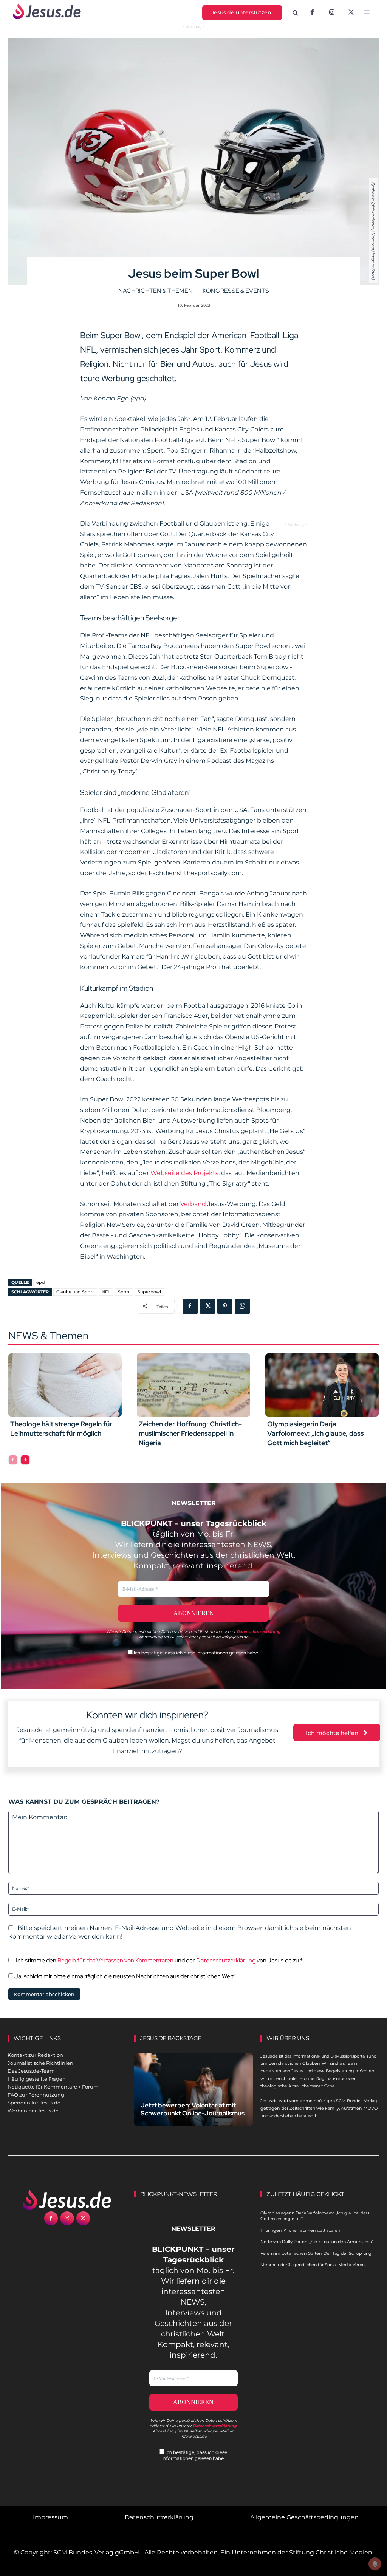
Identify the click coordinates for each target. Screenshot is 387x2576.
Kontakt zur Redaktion (35, 2055)
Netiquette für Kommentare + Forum (53, 2087)
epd (41, 1282)
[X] (351, 13)
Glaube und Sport (75, 1292)
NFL (106, 1292)
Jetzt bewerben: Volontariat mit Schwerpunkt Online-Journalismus (193, 2109)
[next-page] (25, 1460)
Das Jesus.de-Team (31, 2071)
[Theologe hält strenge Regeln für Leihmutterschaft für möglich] (65, 1385)
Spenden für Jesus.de (34, 2103)
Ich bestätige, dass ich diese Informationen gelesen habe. (196, 1653)
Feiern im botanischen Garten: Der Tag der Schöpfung (316, 2253)
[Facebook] (312, 13)
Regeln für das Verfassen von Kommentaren (115, 1960)
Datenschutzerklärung (226, 1960)
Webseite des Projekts (184, 1173)
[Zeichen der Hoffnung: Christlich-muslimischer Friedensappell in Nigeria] (193, 1385)
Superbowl (149, 1292)
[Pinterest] (225, 1306)
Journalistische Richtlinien (40, 2063)
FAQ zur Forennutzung (36, 2095)
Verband (193, 1204)
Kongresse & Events (236, 291)
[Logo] (67, 2200)
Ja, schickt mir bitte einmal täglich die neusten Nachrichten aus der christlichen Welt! (124, 1976)
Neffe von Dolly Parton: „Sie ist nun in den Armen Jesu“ (317, 2242)
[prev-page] (13, 1460)
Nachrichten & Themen (156, 291)
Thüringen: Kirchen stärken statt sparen (300, 2230)
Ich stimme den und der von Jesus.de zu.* (159, 1960)
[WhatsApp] (242, 1306)
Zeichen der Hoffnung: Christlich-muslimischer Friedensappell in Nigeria (190, 1433)
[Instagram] (332, 13)
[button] (296, 13)
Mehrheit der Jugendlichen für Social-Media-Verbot (313, 2265)
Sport (124, 1292)
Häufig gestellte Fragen (37, 2079)
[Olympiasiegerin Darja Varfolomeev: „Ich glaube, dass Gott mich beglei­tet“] (322, 1385)
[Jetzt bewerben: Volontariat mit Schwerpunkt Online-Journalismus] (194, 2089)
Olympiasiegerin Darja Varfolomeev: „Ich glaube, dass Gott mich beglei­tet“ (316, 1433)
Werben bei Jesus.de (33, 2111)
